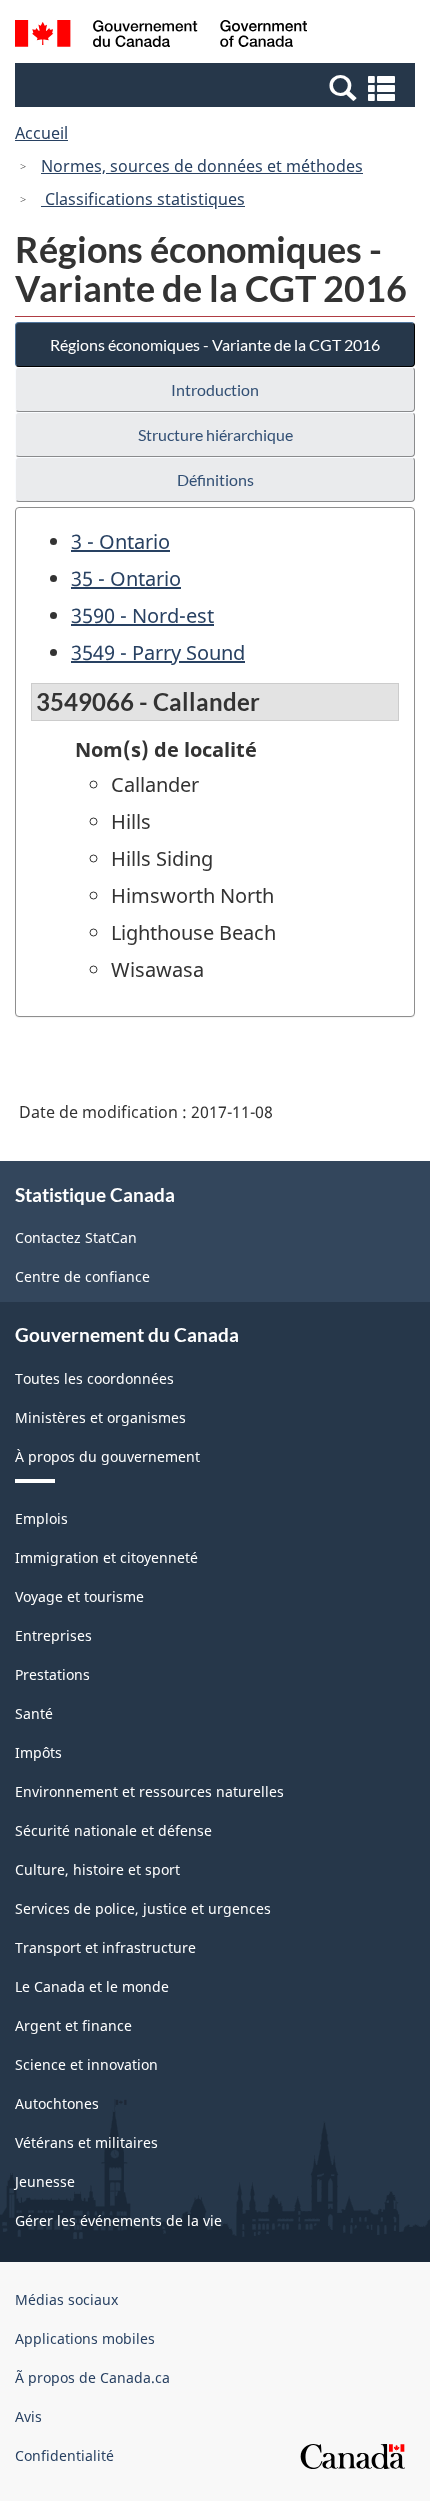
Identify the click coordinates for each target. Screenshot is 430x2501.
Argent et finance (73, 2025)
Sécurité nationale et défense (113, 1830)
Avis (28, 2416)
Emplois (41, 1518)
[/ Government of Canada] (161, 36)
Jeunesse (45, 2181)
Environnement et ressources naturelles (149, 1791)
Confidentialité (64, 2455)
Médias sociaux (66, 2299)
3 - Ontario (120, 541)
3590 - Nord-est (142, 615)
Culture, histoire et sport (97, 1869)
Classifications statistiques (143, 199)
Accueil (41, 133)
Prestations (52, 1674)
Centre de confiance (82, 1276)
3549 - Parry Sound (158, 652)
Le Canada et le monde (92, 1986)
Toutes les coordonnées (94, 1378)
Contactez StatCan (76, 1237)
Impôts (38, 1752)
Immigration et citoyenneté (106, 1557)
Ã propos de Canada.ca (92, 2377)
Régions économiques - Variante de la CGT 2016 (215, 344)
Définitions (215, 479)
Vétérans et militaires (86, 2142)
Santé (34, 1713)
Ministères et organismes (100, 1417)
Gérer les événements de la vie (118, 2220)
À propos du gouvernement (107, 1456)
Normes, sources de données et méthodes (202, 166)
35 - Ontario (126, 578)
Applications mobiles (85, 2338)
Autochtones (57, 2103)
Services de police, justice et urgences (143, 1908)
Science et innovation (86, 2064)
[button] (217, 87)
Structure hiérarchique (215, 434)
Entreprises (53, 1635)
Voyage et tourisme (79, 1596)
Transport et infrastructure (105, 1947)
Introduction (215, 389)
